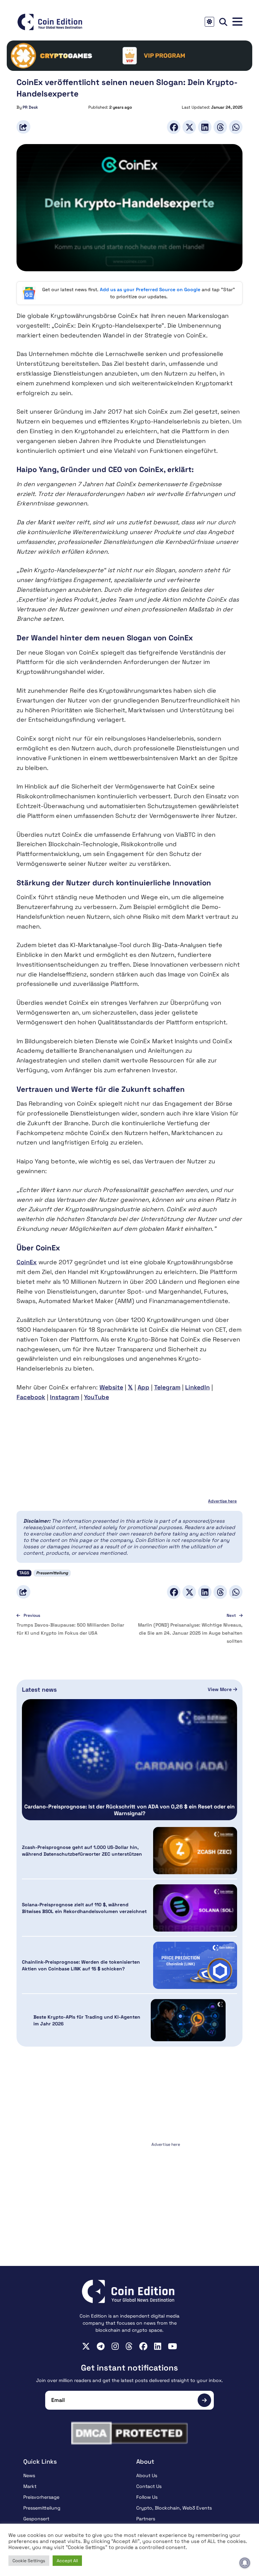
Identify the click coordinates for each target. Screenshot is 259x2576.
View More (220, 1689)
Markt (30, 2486)
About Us (147, 2475)
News (29, 2475)
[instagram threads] (129, 2346)
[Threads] (220, 127)
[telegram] (101, 2346)
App (143, 1387)
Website (111, 1387)
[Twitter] (189, 127)
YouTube (96, 1397)
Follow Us (147, 2497)
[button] (237, 22)
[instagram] (115, 2346)
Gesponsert (36, 2519)
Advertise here (222, 1501)
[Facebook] (174, 127)
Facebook (31, 1397)
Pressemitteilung (52, 1573)
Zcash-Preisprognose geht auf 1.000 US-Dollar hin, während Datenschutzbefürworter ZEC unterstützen (82, 1851)
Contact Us (149, 2486)
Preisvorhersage (41, 2497)
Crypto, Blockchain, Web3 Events (174, 2508)
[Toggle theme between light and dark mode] (209, 22)
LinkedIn (197, 1387)
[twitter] (86, 2346)
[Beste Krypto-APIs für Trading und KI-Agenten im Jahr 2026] (188, 2020)
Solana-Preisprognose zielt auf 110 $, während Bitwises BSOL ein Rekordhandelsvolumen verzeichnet (84, 1908)
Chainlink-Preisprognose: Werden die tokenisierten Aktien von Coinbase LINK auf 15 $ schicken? (81, 1965)
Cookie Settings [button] (29, 2561)
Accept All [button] (67, 2561)
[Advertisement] (129, 2191)
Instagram (65, 1397)
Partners (146, 2519)
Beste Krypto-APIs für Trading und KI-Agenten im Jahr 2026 (87, 2020)
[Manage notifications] (245, 2563)
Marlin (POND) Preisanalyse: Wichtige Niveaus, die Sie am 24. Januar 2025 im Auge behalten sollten (190, 1633)
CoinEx (27, 1262)
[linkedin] (158, 2346)
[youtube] (172, 2346)
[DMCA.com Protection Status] (129, 2433)
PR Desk (30, 107)
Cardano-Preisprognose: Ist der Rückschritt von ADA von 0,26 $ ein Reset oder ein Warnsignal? (129, 1810)
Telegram (167, 1387)
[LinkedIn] (205, 127)
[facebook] (143, 2346)
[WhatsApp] (236, 127)
